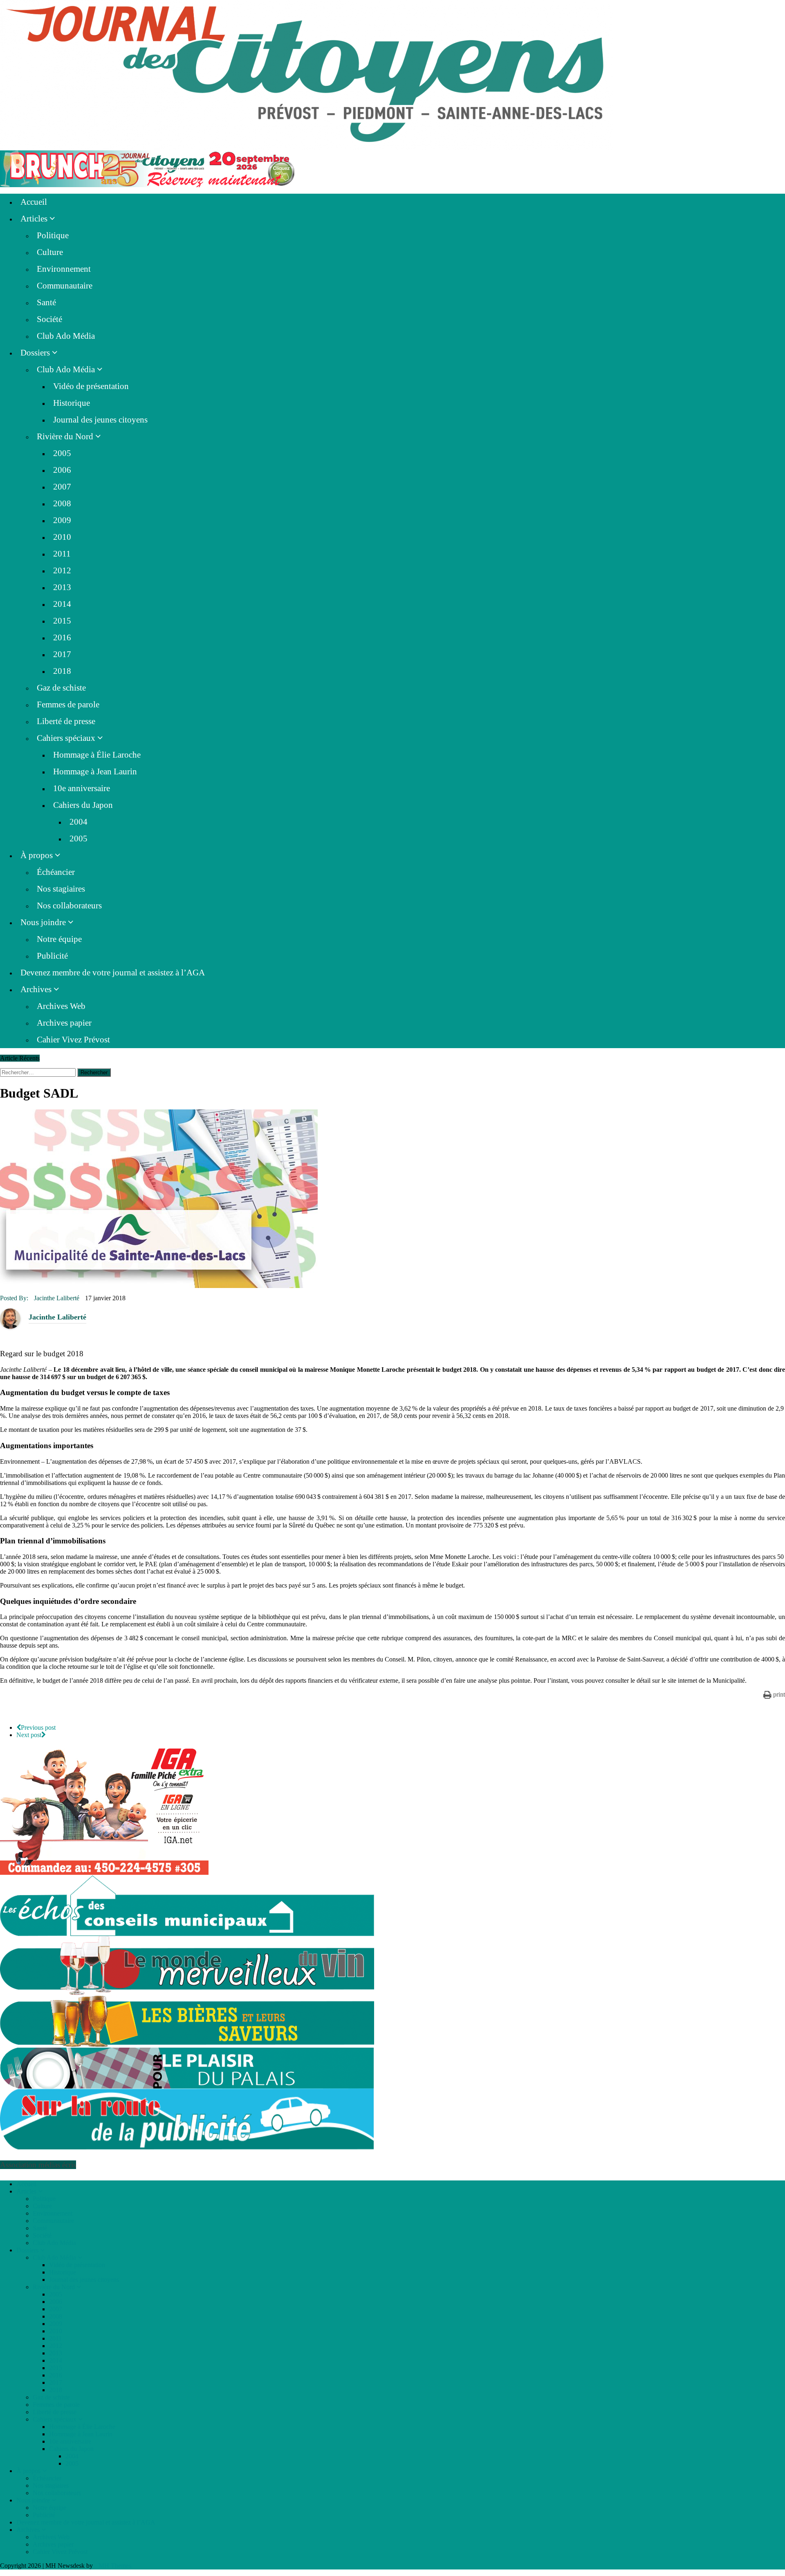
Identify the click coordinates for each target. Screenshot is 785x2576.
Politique (53, 235)
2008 (62, 503)
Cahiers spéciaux (66, 738)
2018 (62, 671)
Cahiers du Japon (83, 805)
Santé (46, 302)
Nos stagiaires (61, 889)
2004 (78, 822)
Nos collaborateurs (69, 906)
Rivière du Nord (65, 436)
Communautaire (65, 286)
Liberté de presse (66, 721)
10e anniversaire (82, 788)
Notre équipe (59, 939)
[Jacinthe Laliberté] (10, 1318)
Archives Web (61, 1006)
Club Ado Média (66, 336)
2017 (62, 654)
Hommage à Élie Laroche (97, 755)
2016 (62, 637)
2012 (62, 570)
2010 (62, 537)
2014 (62, 604)
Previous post (38, 1727)
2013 (62, 587)
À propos (37, 855)
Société (49, 319)
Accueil (34, 202)
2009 (62, 520)
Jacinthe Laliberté (57, 1298)
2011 (62, 554)
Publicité (52, 956)
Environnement (64, 269)
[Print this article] (27, 1712)
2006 (62, 470)
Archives (36, 989)
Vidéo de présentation (91, 386)
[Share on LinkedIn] (3, 1712)
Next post (29, 1735)
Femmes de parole (68, 704)
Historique (72, 403)
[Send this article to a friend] (22, 1712)
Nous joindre (43, 922)
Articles (34, 219)
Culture (50, 252)
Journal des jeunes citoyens (100, 420)
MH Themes (115, 2566)
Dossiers (35, 353)
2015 (62, 621)
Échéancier (56, 872)
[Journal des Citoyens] (392, 75)
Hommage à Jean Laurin (95, 771)
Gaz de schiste (61, 688)
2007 (62, 487)
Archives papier (64, 1023)
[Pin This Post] (12, 1712)
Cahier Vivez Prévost (73, 1040)
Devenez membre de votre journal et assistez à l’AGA (113, 973)
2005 (62, 453)
